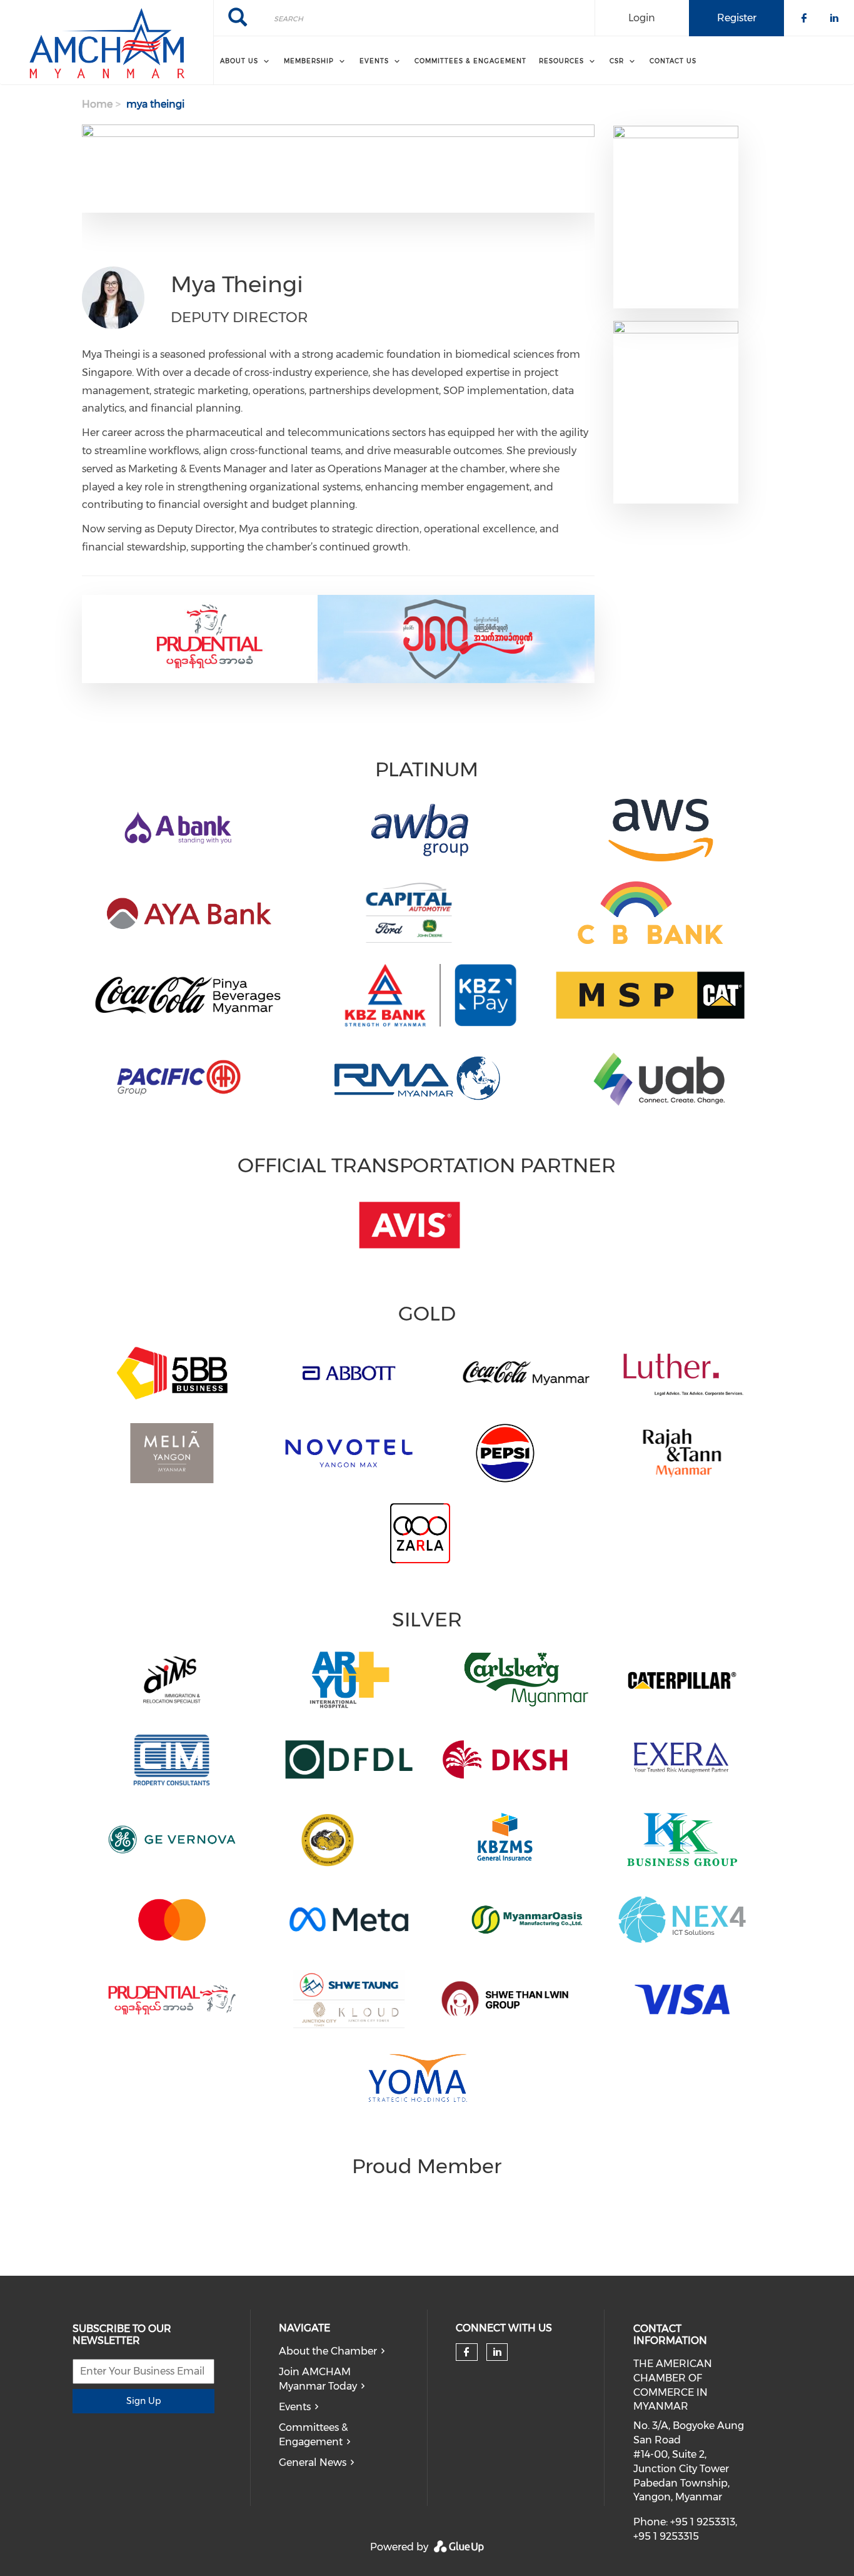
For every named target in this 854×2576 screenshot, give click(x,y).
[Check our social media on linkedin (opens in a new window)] (497, 2352)
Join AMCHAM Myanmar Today (318, 2379)
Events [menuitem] (374, 61)
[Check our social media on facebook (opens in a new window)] (466, 2352)
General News (313, 2462)
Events (295, 2407)
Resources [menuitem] (561, 61)
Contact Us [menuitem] (673, 61)
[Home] (107, 43)
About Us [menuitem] (239, 61)
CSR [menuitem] (617, 61)
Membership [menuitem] (309, 61)
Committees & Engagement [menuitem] (470, 61)
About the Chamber (328, 2351)
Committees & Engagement (313, 2435)
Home (97, 104)
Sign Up (143, 2401)
